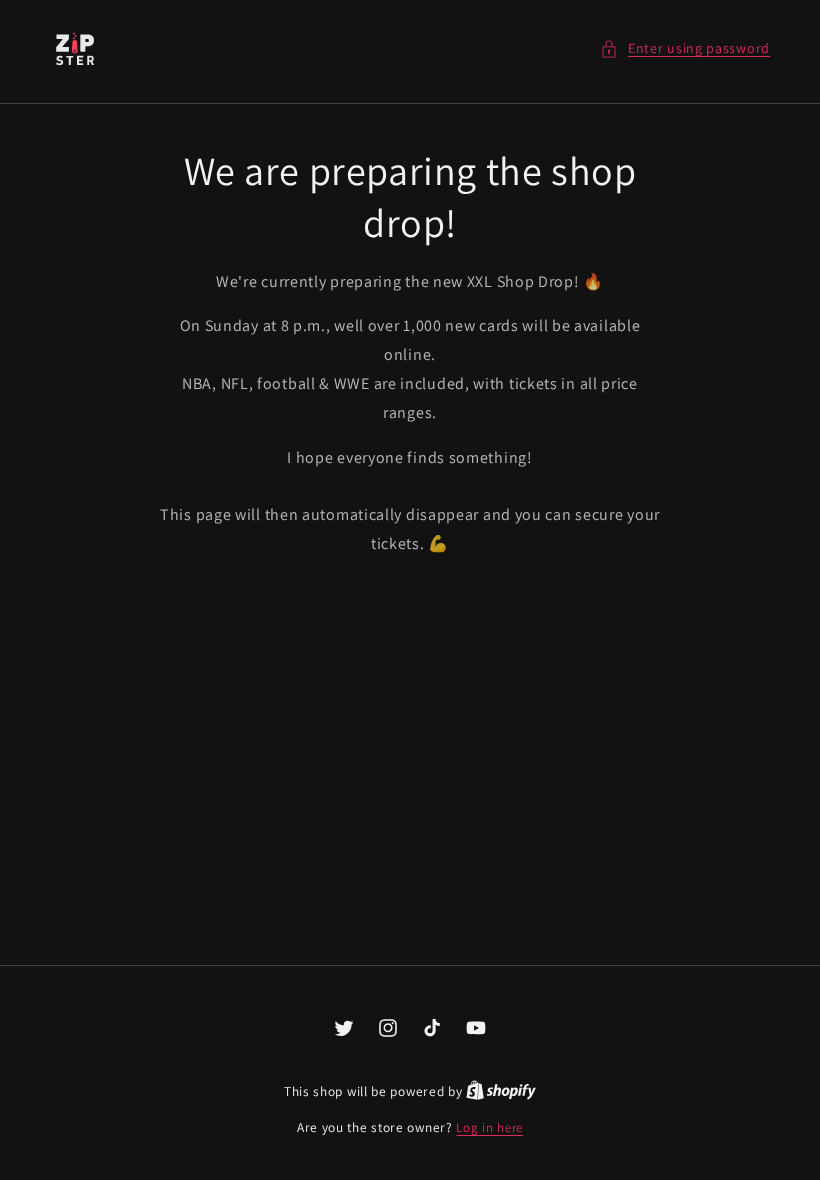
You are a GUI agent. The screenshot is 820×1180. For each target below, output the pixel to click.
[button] (685, 48)
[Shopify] (501, 1091)
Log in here (489, 1127)
